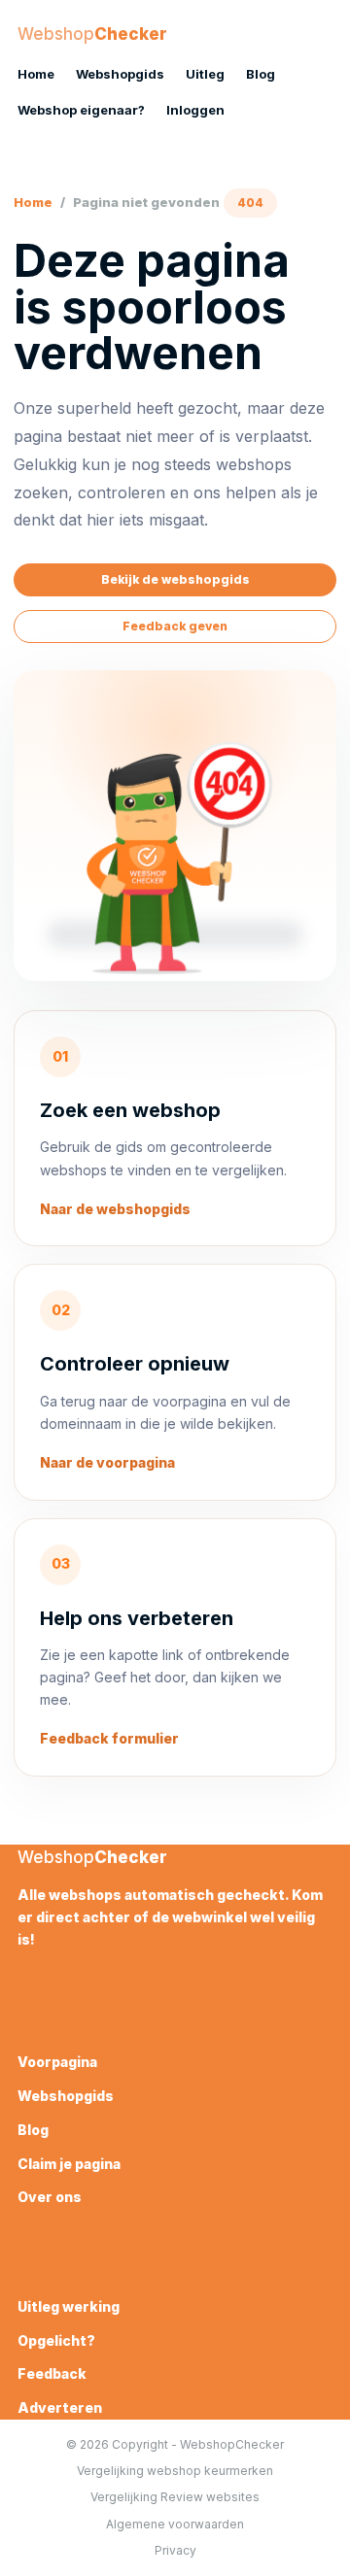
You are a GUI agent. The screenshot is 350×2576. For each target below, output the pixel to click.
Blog (261, 74)
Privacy (175, 2550)
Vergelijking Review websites (175, 2497)
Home (36, 74)
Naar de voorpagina (107, 1462)
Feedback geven (175, 626)
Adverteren (60, 2407)
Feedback (52, 2373)
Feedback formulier (109, 1738)
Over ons (50, 2197)
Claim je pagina (69, 2164)
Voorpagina (57, 2062)
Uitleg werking (69, 2306)
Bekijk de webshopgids (175, 579)
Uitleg (205, 74)
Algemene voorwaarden (175, 2524)
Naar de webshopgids (115, 1209)
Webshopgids (120, 74)
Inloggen (195, 110)
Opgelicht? (56, 2340)
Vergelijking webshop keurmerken (175, 2471)
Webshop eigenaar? (81, 110)
